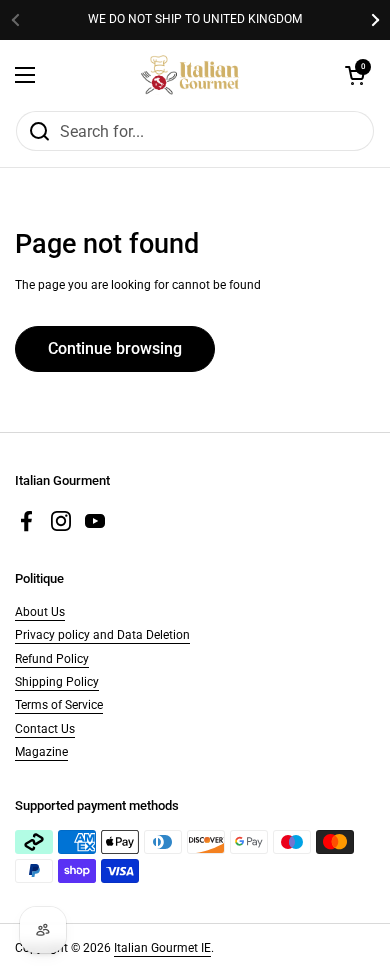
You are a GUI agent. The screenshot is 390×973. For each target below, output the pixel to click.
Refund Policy (52, 659)
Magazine (41, 752)
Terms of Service (59, 705)
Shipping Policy (57, 682)
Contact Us (45, 729)
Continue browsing (115, 348)
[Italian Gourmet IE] (189, 75)
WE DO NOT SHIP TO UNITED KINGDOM (195, 19)
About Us (40, 612)
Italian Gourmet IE (162, 948)
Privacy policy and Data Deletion (102, 635)
